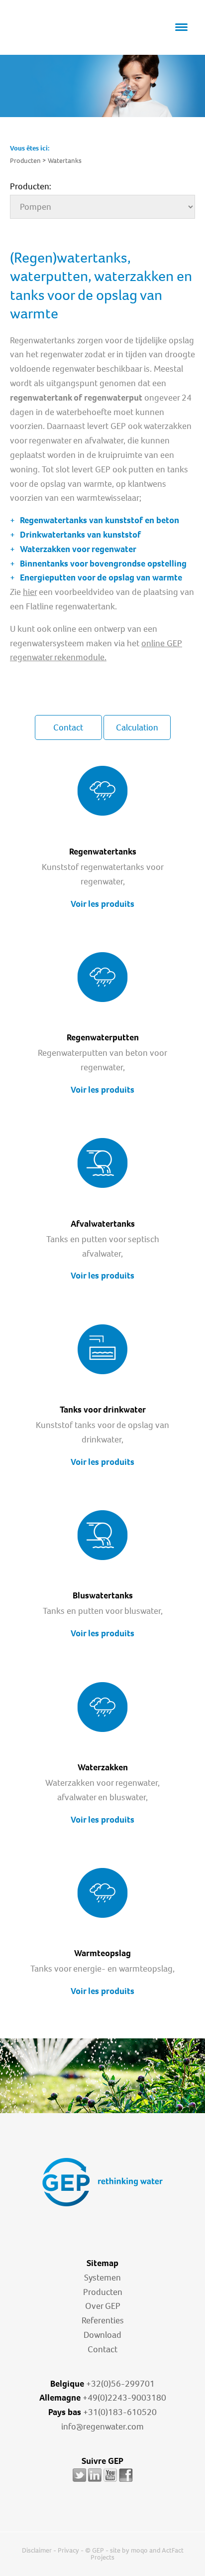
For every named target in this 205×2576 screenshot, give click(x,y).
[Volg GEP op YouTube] (110, 2481)
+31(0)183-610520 (120, 2412)
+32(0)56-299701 (120, 2384)
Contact (68, 727)
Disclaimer (37, 2550)
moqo (139, 2550)
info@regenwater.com (102, 2427)
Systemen (102, 2278)
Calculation (137, 727)
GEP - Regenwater (55, 28)
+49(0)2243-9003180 (124, 2398)
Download (102, 2335)
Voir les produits (102, 904)
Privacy (68, 2550)
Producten (103, 2292)
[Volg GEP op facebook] (126, 2481)
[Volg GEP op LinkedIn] (95, 2481)
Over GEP (103, 2306)
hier (30, 592)
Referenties (103, 2320)
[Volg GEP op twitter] (79, 2481)
